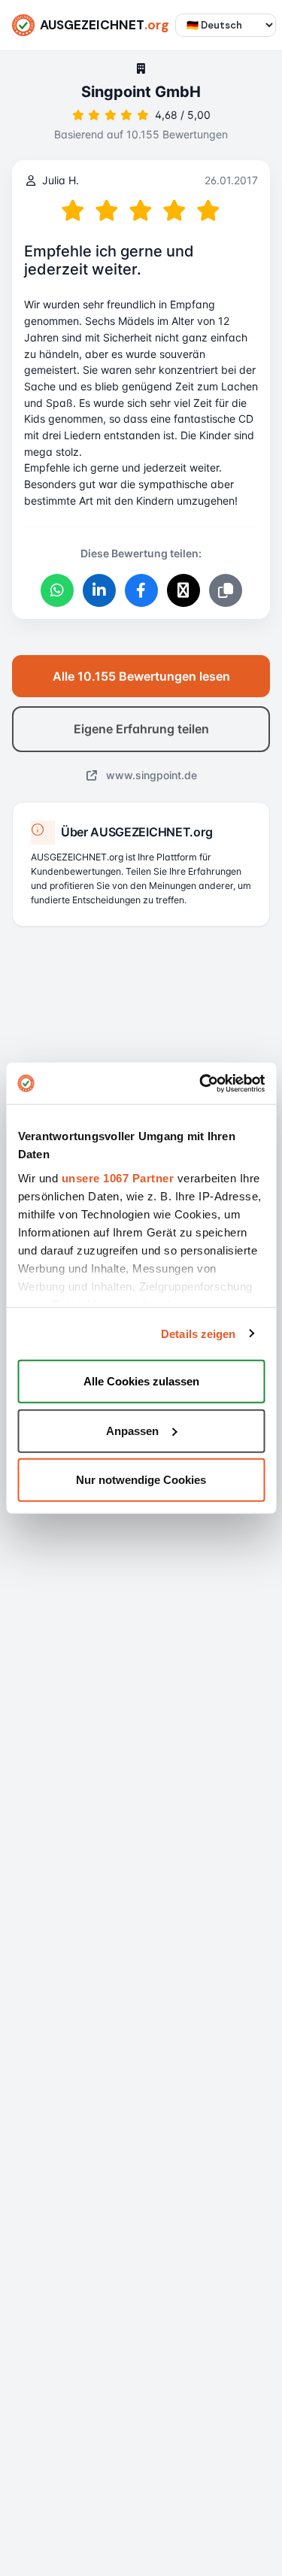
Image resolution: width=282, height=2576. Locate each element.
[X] (183, 590)
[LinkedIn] (99, 590)
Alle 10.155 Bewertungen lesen (141, 676)
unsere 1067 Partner (117, 1177)
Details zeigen (198, 1333)
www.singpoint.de (150, 775)
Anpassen (132, 1430)
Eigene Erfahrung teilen (141, 729)
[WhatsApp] (57, 590)
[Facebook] (141, 590)
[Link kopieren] (226, 590)
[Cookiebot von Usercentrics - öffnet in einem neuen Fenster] (201, 1083)
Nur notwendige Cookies (141, 1480)
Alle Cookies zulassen (141, 1381)
